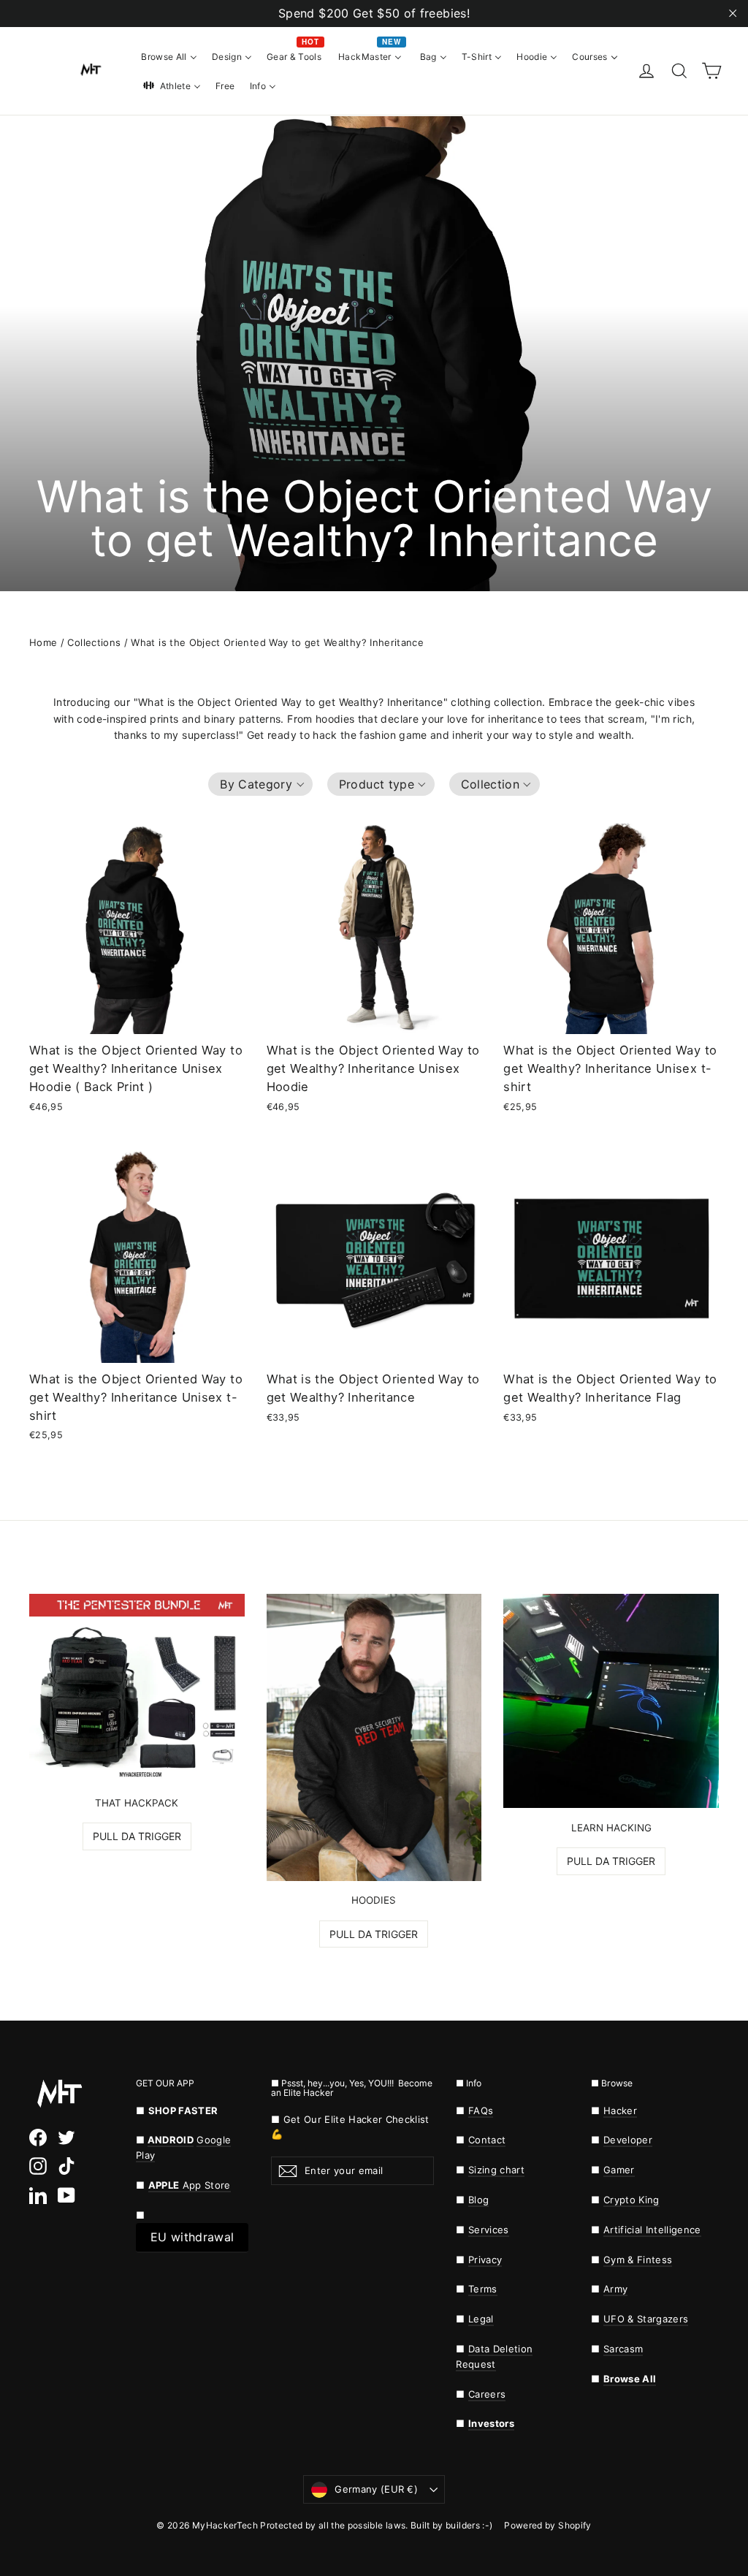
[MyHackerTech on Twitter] (66, 2138)
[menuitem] (169, 56)
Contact (487, 2140)
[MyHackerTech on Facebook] (38, 2138)
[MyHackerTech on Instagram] (38, 2166)
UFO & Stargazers (646, 2319)
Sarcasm (623, 2349)
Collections (94, 642)
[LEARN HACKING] (611, 1701)
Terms (483, 2289)
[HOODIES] (374, 1737)
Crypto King (631, 2200)
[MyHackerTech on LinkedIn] (38, 2195)
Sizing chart (496, 2170)
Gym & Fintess (638, 2260)
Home (43, 642)
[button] (260, 784)
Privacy (485, 2260)
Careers (487, 2394)
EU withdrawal (192, 2237)
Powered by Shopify (547, 2525)
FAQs (481, 2110)
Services (489, 2230)
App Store (190, 2185)
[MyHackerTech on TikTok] (66, 2166)
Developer (628, 2140)
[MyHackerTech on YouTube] (66, 2195)
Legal (481, 2319)
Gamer (619, 2170)
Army (615, 2289)
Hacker (620, 2110)
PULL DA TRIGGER (137, 1836)
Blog (478, 2200)
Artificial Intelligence (652, 2230)
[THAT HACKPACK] (137, 1688)
